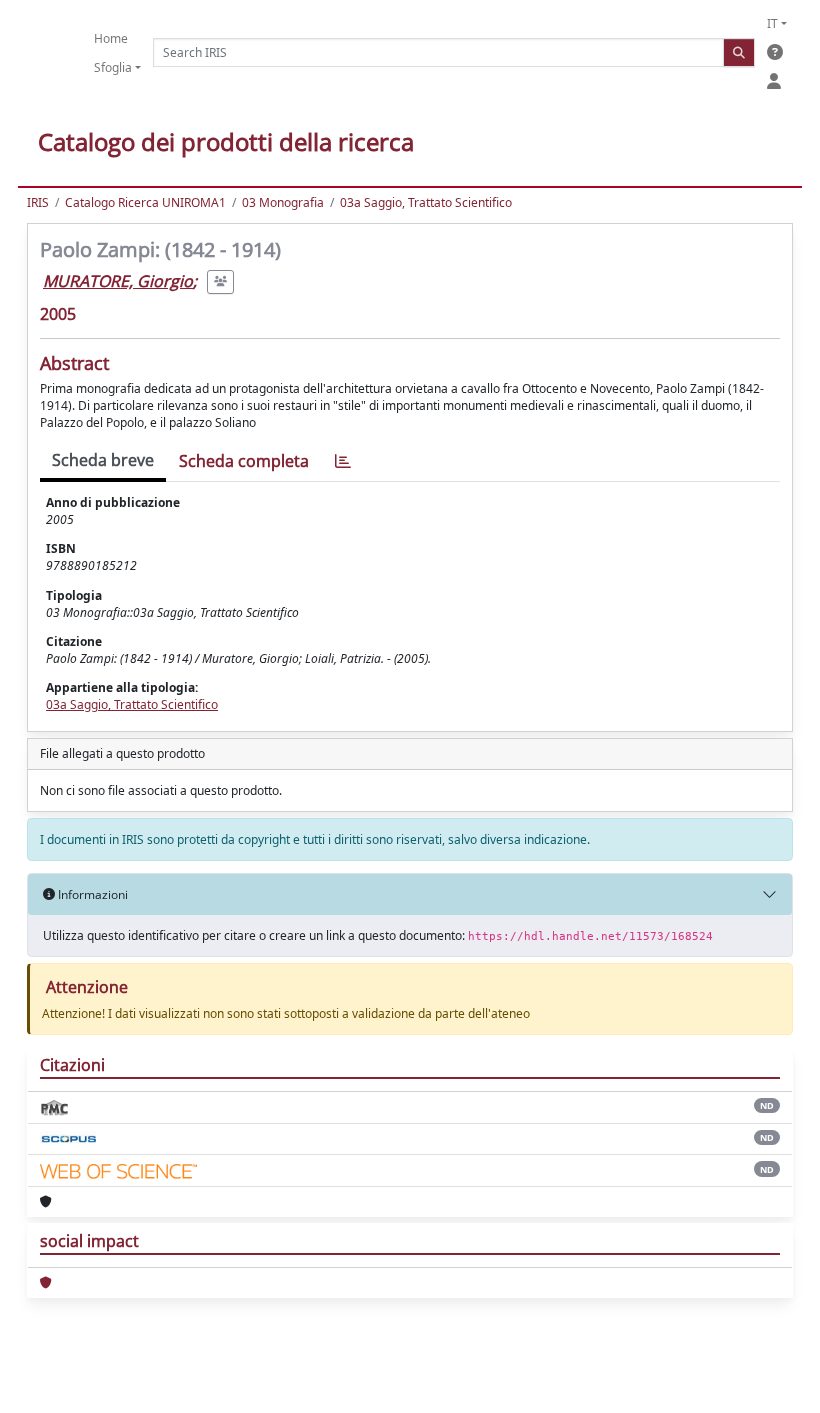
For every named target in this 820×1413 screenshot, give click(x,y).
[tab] (343, 461)
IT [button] (772, 23)
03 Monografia (283, 202)
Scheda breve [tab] (103, 460)
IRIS (38, 202)
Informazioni (91, 894)
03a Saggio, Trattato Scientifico (426, 202)
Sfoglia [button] (113, 67)
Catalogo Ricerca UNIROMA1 (145, 202)
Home (111, 38)
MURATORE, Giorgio (118, 281)
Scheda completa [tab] (244, 461)
